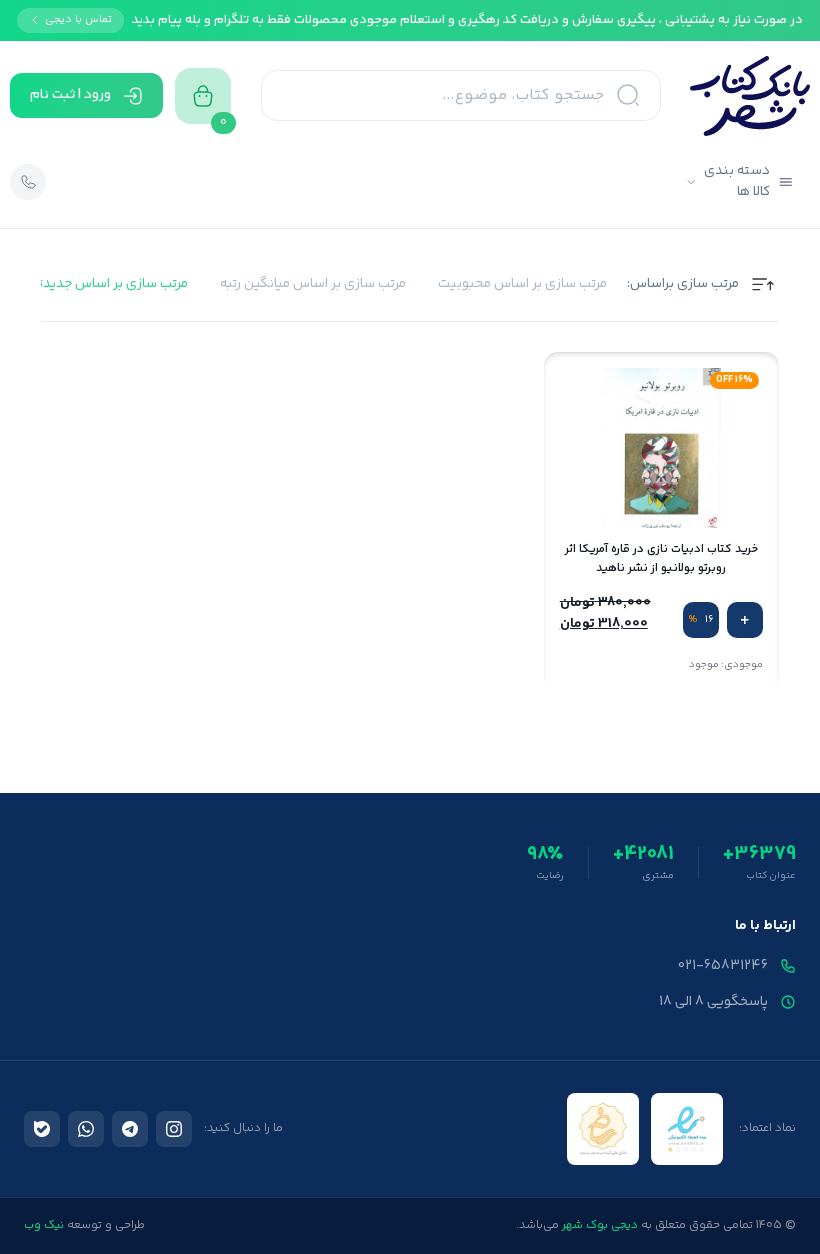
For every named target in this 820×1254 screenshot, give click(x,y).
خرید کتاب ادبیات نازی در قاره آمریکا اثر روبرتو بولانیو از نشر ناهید (661, 559)
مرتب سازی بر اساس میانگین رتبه (313, 284)
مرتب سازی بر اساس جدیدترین (103, 284)
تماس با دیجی (78, 19)
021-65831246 (723, 966)
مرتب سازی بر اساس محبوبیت (522, 284)
